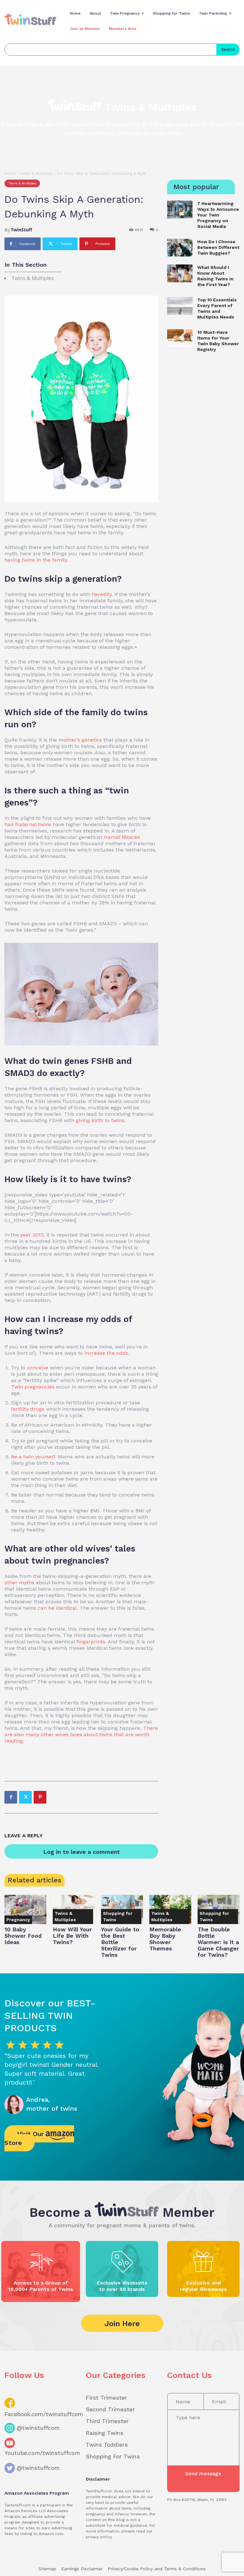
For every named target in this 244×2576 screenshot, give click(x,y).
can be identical (57, 1608)
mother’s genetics (80, 740)
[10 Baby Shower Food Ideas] (25, 1909)
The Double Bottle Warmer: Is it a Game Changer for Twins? (218, 1942)
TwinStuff (21, 230)
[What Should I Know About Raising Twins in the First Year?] (180, 273)
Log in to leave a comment (81, 1852)
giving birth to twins (100, 1120)
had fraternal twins (28, 824)
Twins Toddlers (107, 2445)
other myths (19, 1583)
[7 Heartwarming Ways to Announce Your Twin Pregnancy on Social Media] (180, 209)
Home (10, 174)
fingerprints (91, 1642)
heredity (102, 594)
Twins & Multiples (36, 174)
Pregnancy (18, 1920)
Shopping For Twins (113, 2456)
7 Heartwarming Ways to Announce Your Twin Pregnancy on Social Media (218, 215)
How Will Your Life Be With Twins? (72, 1936)
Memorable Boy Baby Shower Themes (165, 1939)
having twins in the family (36, 560)
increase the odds (106, 1353)
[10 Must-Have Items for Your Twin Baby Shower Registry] (180, 338)
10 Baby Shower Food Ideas (23, 1936)
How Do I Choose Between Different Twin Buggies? (218, 247)
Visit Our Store (25, 2138)
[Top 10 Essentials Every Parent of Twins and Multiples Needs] (180, 306)
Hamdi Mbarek (122, 837)
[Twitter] (25, 1797)
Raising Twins (105, 2433)
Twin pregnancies (33, 1387)
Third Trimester (107, 2421)
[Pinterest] (40, 1797)
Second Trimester (110, 2409)
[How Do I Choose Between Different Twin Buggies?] (180, 248)
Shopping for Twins (118, 1916)
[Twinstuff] (30, 19)
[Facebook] (11, 1797)
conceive (38, 1368)
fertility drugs (28, 1409)
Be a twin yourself (33, 1457)
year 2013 (32, 1235)
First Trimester (106, 2398)
